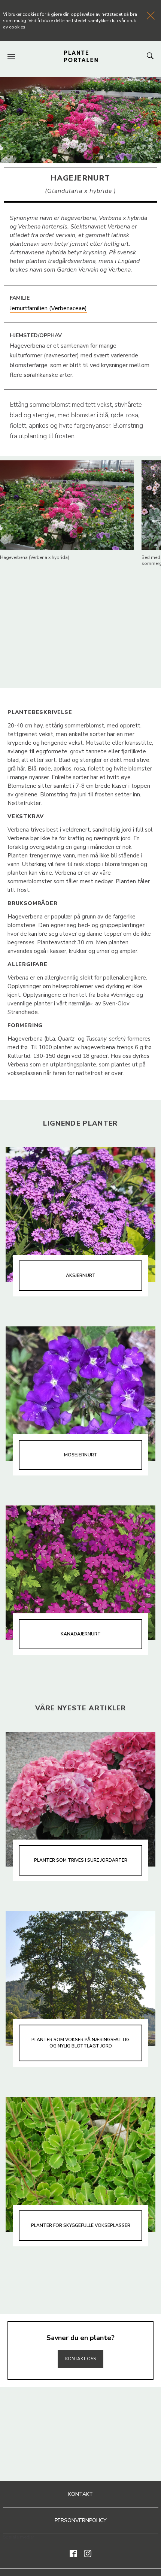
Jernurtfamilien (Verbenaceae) (48, 308)
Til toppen (80, 2343)
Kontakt (80, 2494)
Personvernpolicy (81, 2520)
